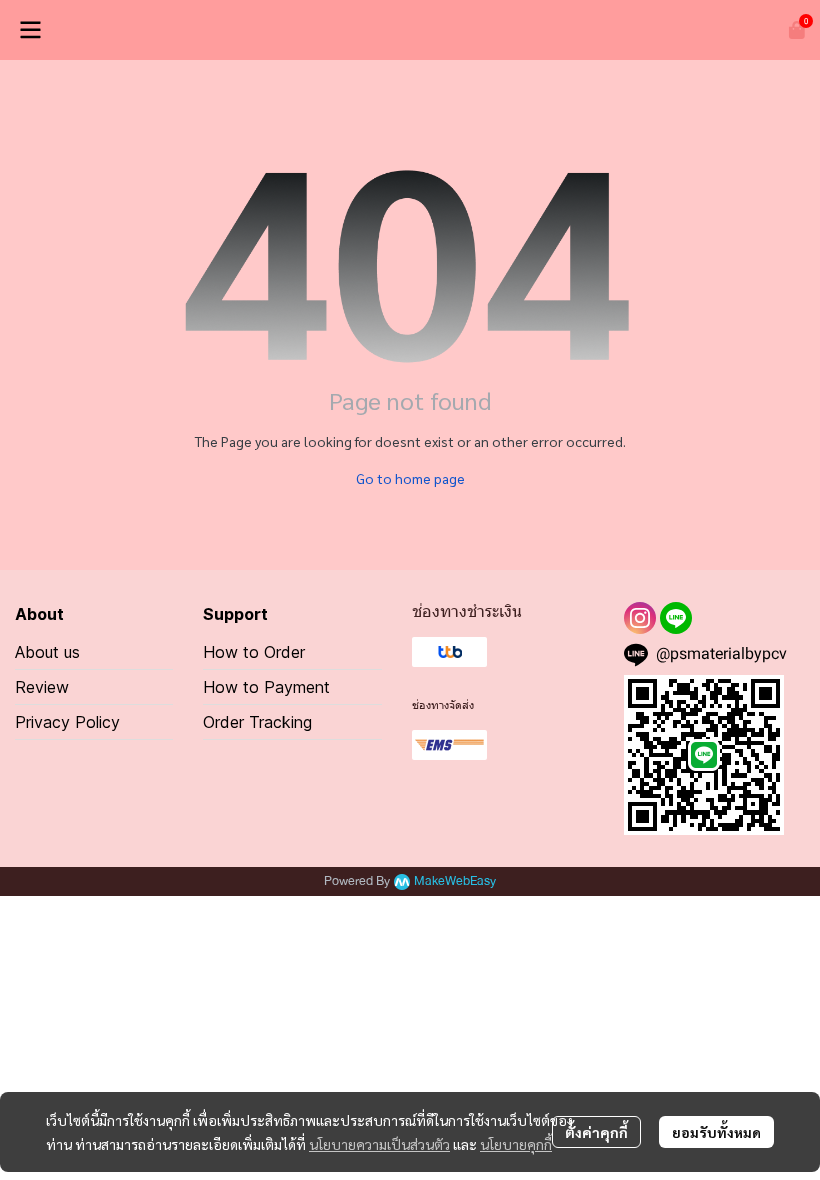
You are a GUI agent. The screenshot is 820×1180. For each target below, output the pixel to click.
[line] (676, 618)
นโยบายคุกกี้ (516, 1144)
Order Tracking (257, 722)
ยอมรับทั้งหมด (716, 1132)
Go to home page (410, 478)
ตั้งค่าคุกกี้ (596, 1132)
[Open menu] (30, 30)
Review (42, 687)
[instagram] (640, 618)
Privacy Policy (67, 722)
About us (47, 652)
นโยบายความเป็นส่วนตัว (379, 1144)
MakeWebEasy (455, 881)
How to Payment (266, 687)
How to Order (254, 652)
